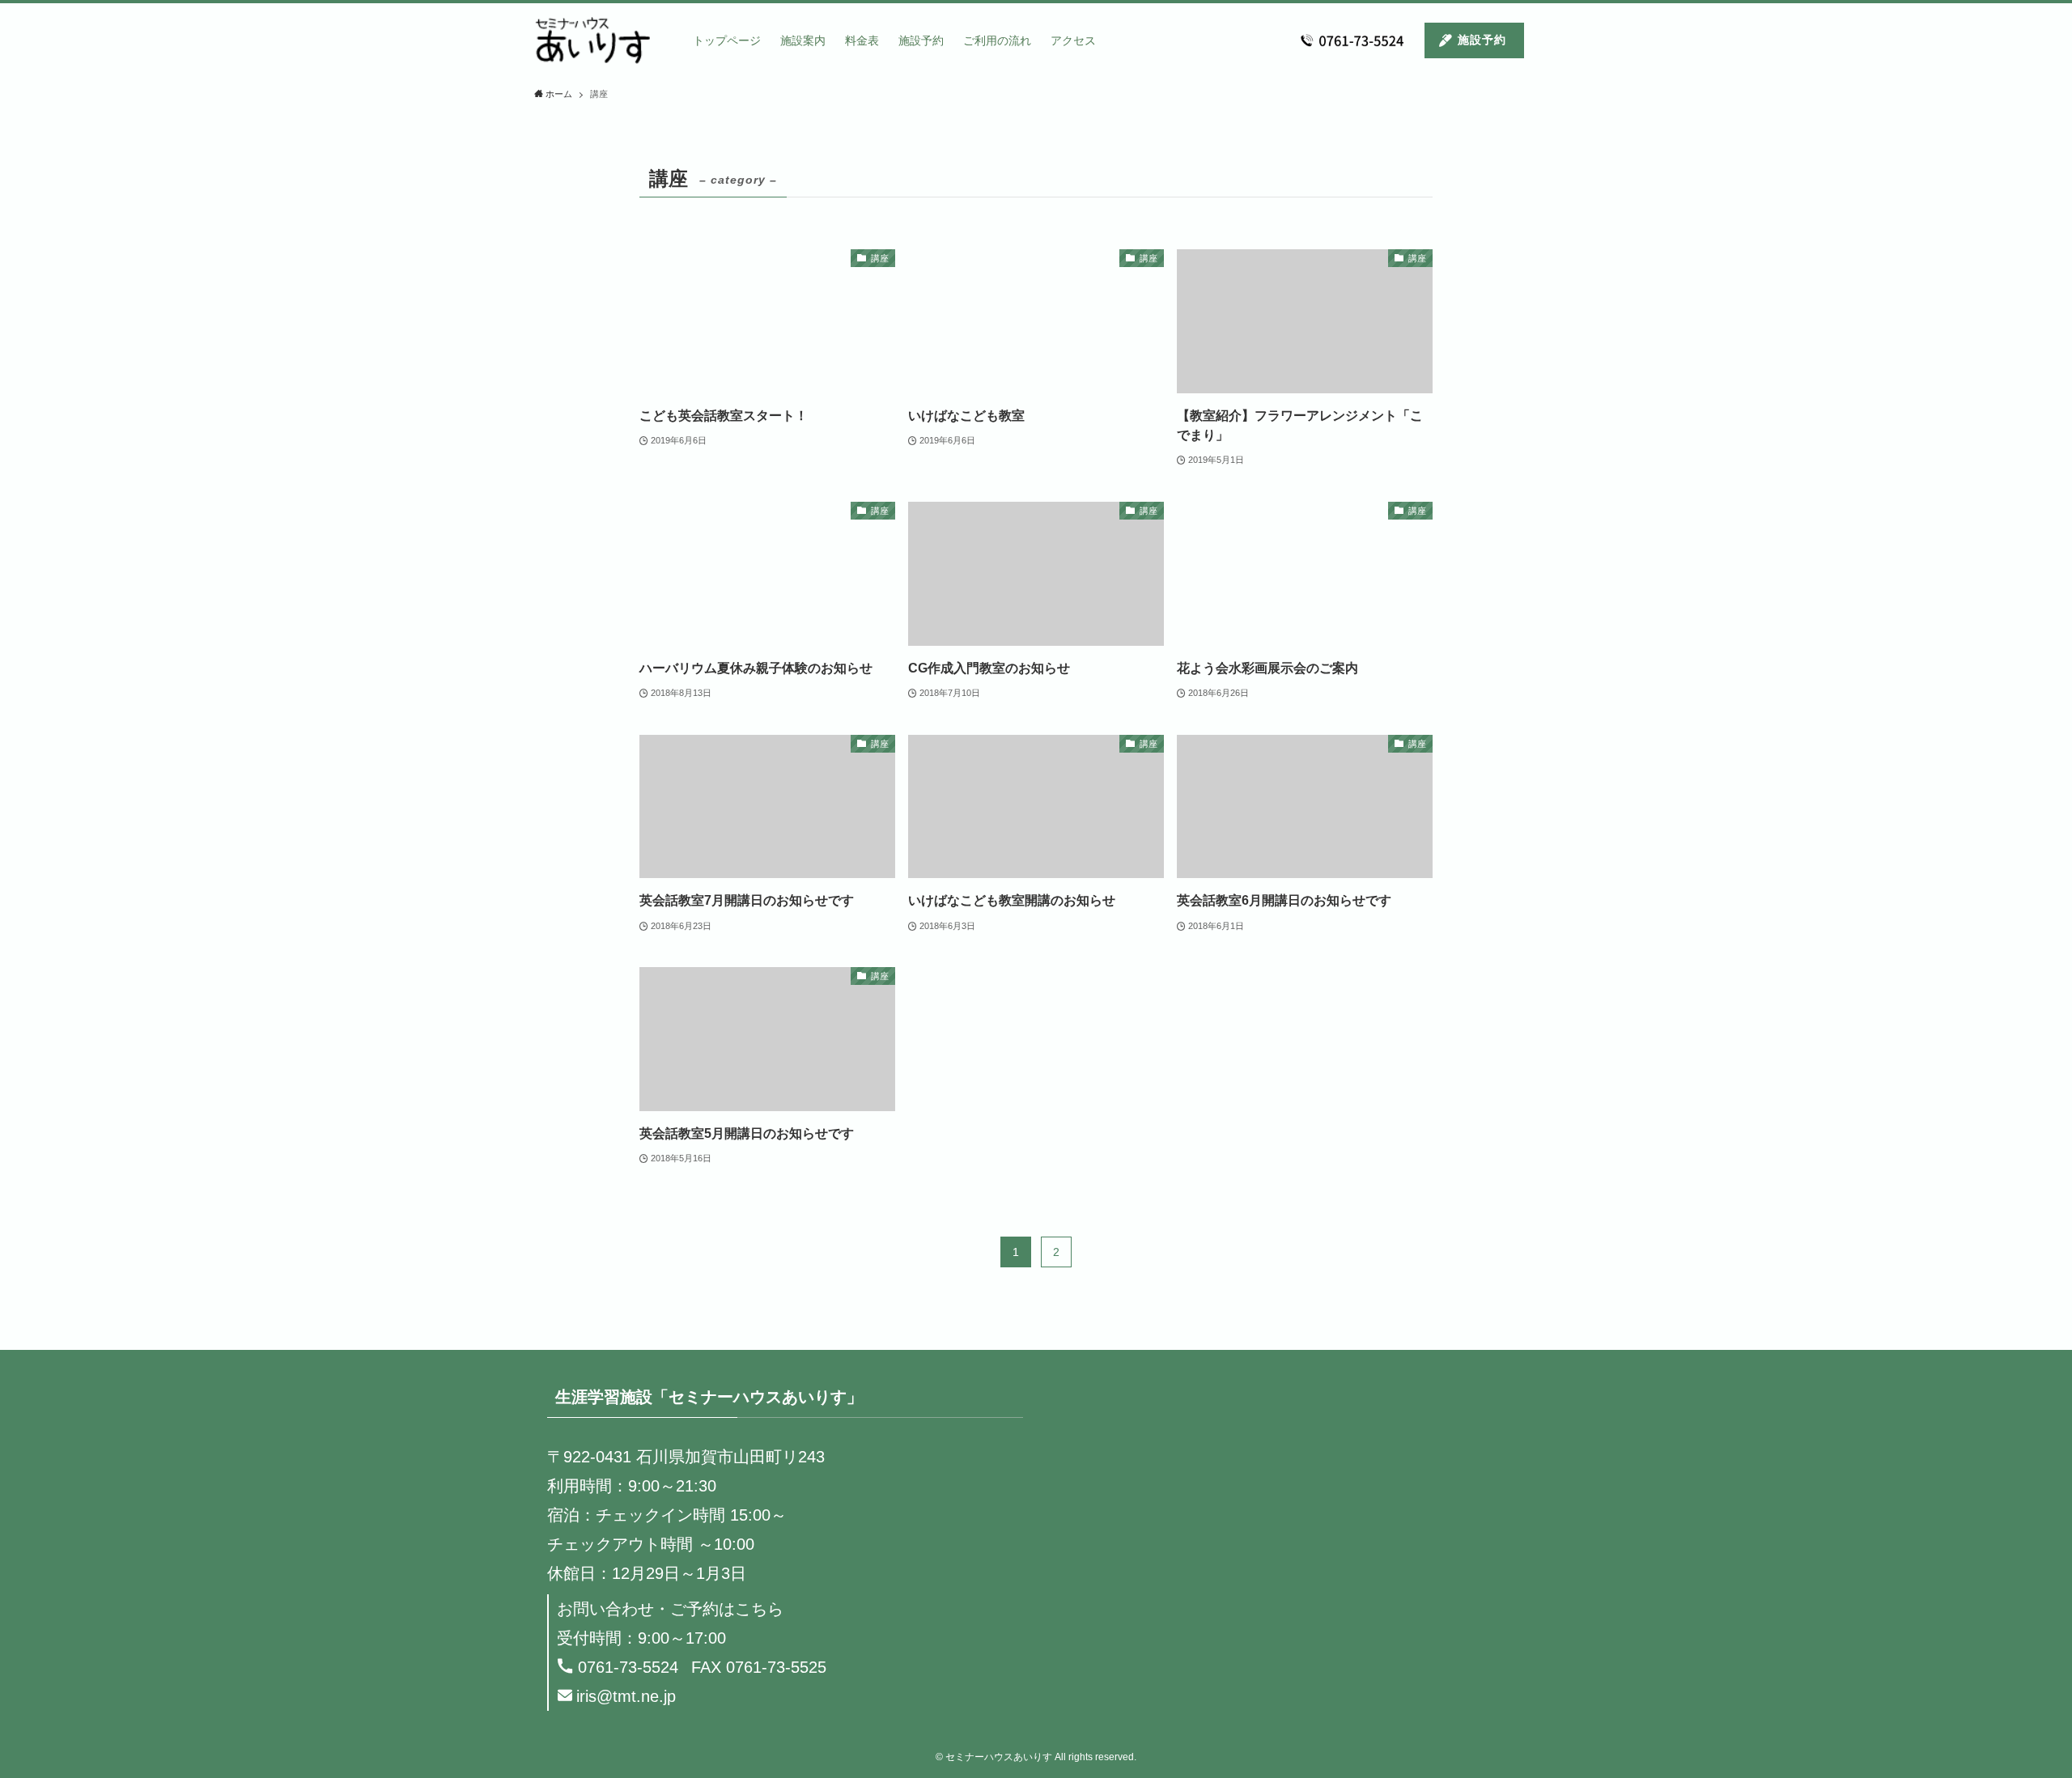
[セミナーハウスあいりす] (592, 40)
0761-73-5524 (628, 1667)
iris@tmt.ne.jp (626, 1696)
